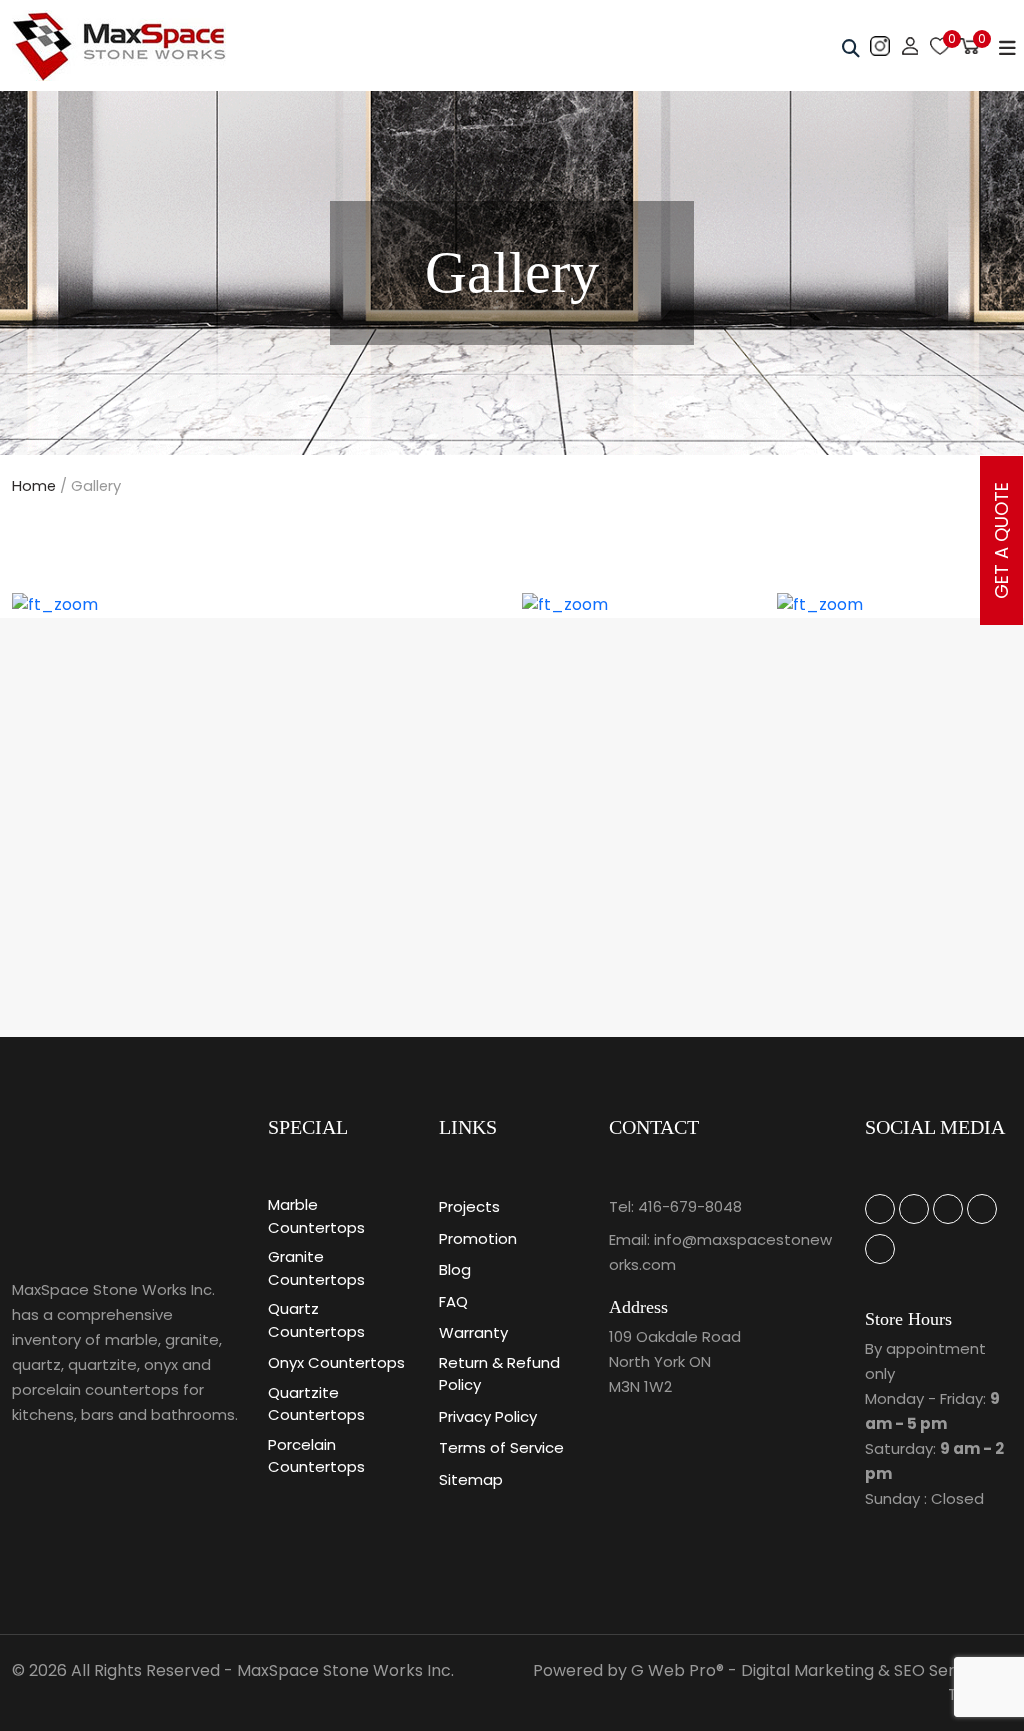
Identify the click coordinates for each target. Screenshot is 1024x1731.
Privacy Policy (488, 1416)
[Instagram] (880, 1249)
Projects (469, 1206)
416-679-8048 (690, 1206)
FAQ (453, 1301)
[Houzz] (914, 1209)
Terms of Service (501, 1447)
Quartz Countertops (316, 1320)
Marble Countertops (316, 1216)
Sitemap (471, 1479)
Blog (455, 1269)
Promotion (478, 1238)
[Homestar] (880, 1209)
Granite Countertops (316, 1268)
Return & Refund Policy (499, 1374)
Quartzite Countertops (316, 1404)
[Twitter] (948, 1209)
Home (34, 486)
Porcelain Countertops (316, 1456)
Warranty (473, 1332)
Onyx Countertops (336, 1362)
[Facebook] (982, 1209)
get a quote (1001, 540)
